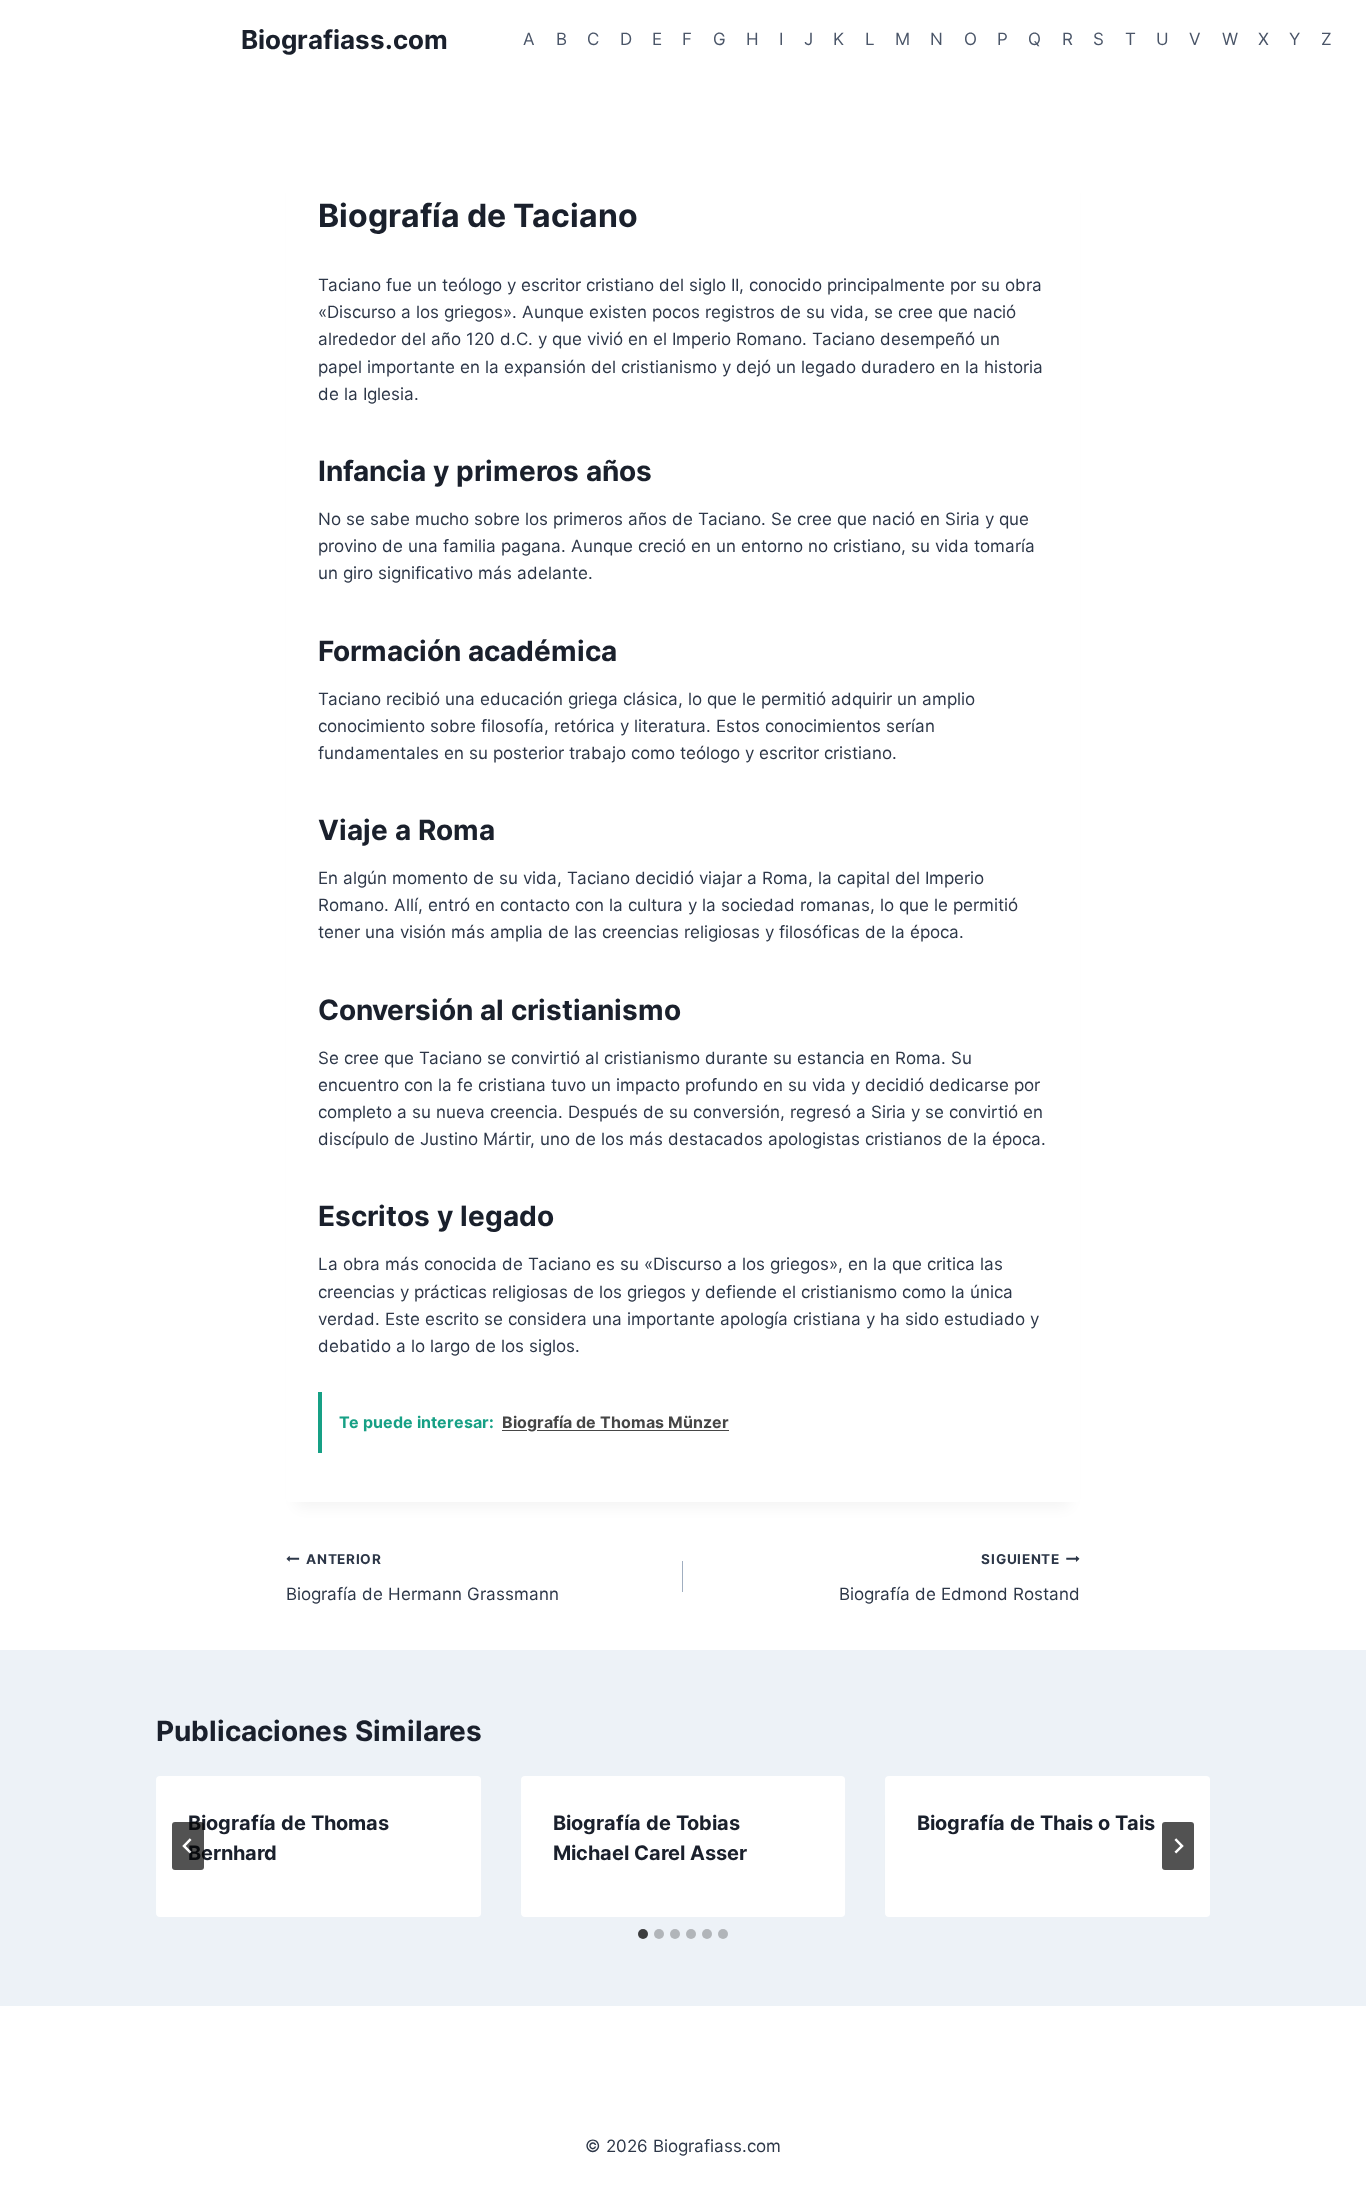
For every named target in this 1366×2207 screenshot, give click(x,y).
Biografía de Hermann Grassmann (422, 1577)
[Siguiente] (1178, 1846)
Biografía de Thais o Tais (1036, 1823)
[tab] (643, 1934)
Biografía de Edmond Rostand (959, 1577)
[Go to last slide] (188, 1846)
